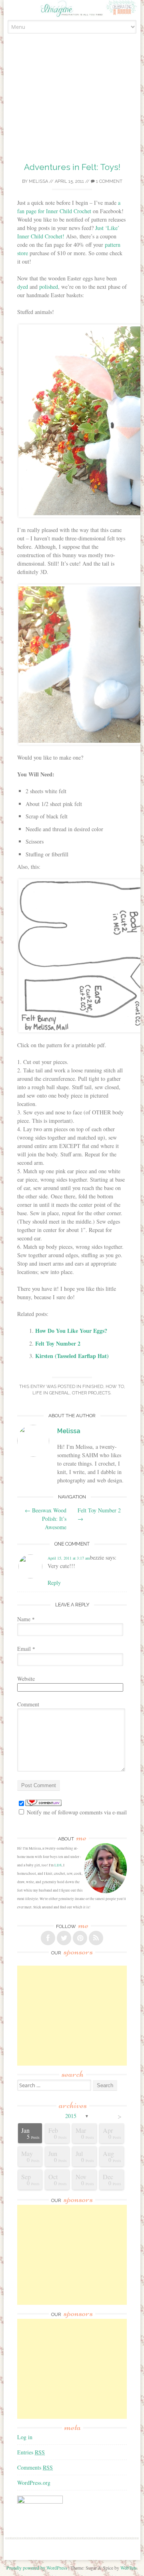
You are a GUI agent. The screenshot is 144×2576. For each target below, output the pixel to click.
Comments (35, 2467)
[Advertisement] (72, 107)
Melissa (38, 181)
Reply (54, 1583)
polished (49, 287)
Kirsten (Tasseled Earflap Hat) (72, 1356)
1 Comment (109, 181)
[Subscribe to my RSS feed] (96, 1938)
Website (26, 1679)
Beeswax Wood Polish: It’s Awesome (46, 1519)
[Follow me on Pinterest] (80, 1938)
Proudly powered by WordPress (37, 2568)
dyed (23, 287)
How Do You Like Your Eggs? (71, 1331)
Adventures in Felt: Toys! (72, 167)
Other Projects (91, 1393)
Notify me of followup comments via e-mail (77, 1812)
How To (115, 1387)
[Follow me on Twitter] (64, 1938)
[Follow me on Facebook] (48, 1938)
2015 (71, 2116)
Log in (25, 2437)
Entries (31, 2452)
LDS (58, 1865)
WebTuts (129, 2568)
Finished (93, 1387)
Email (26, 1649)
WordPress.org (34, 2483)
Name (26, 1619)
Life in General (51, 1393)
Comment (28, 1704)
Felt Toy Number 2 (58, 1343)
